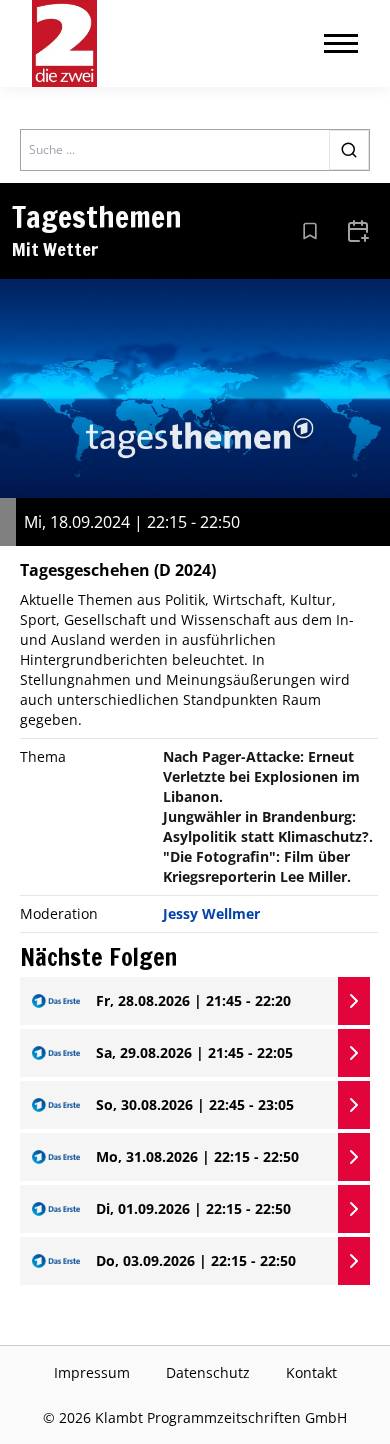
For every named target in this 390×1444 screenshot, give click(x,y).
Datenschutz (208, 1372)
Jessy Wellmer (211, 913)
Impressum (92, 1372)
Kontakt (311, 1372)
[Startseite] (64, 43)
